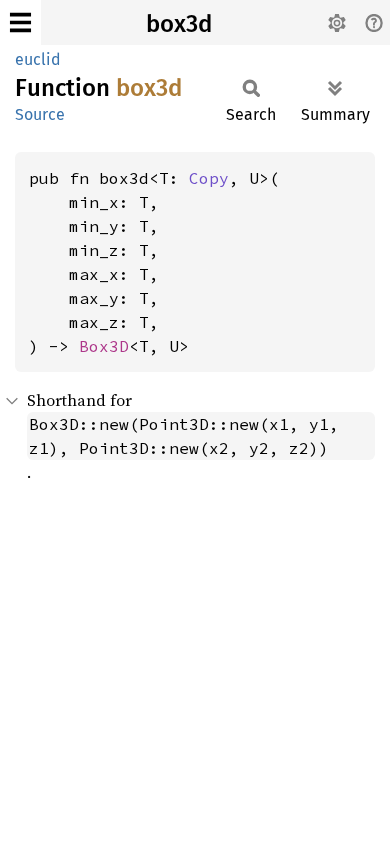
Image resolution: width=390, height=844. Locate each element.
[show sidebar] (20, 22)
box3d (179, 24)
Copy (209, 178)
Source (40, 114)
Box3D (104, 346)
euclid (38, 59)
